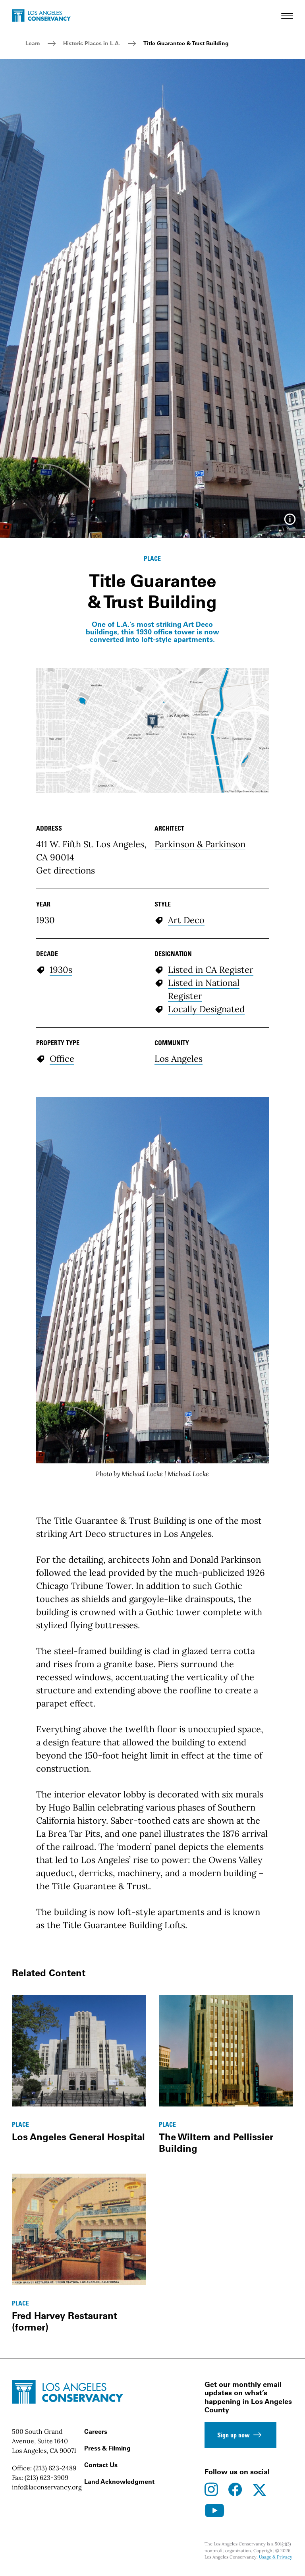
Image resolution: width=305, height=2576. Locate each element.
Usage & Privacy (276, 2557)
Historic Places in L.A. (92, 43)
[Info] (290, 522)
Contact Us (101, 2465)
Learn (33, 43)
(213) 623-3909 (46, 2477)
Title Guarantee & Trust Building (186, 43)
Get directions (66, 870)
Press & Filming (107, 2448)
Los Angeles (179, 1059)
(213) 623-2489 (55, 2468)
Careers (96, 2431)
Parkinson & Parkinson (200, 844)
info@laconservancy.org (47, 2487)
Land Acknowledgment (119, 2481)
